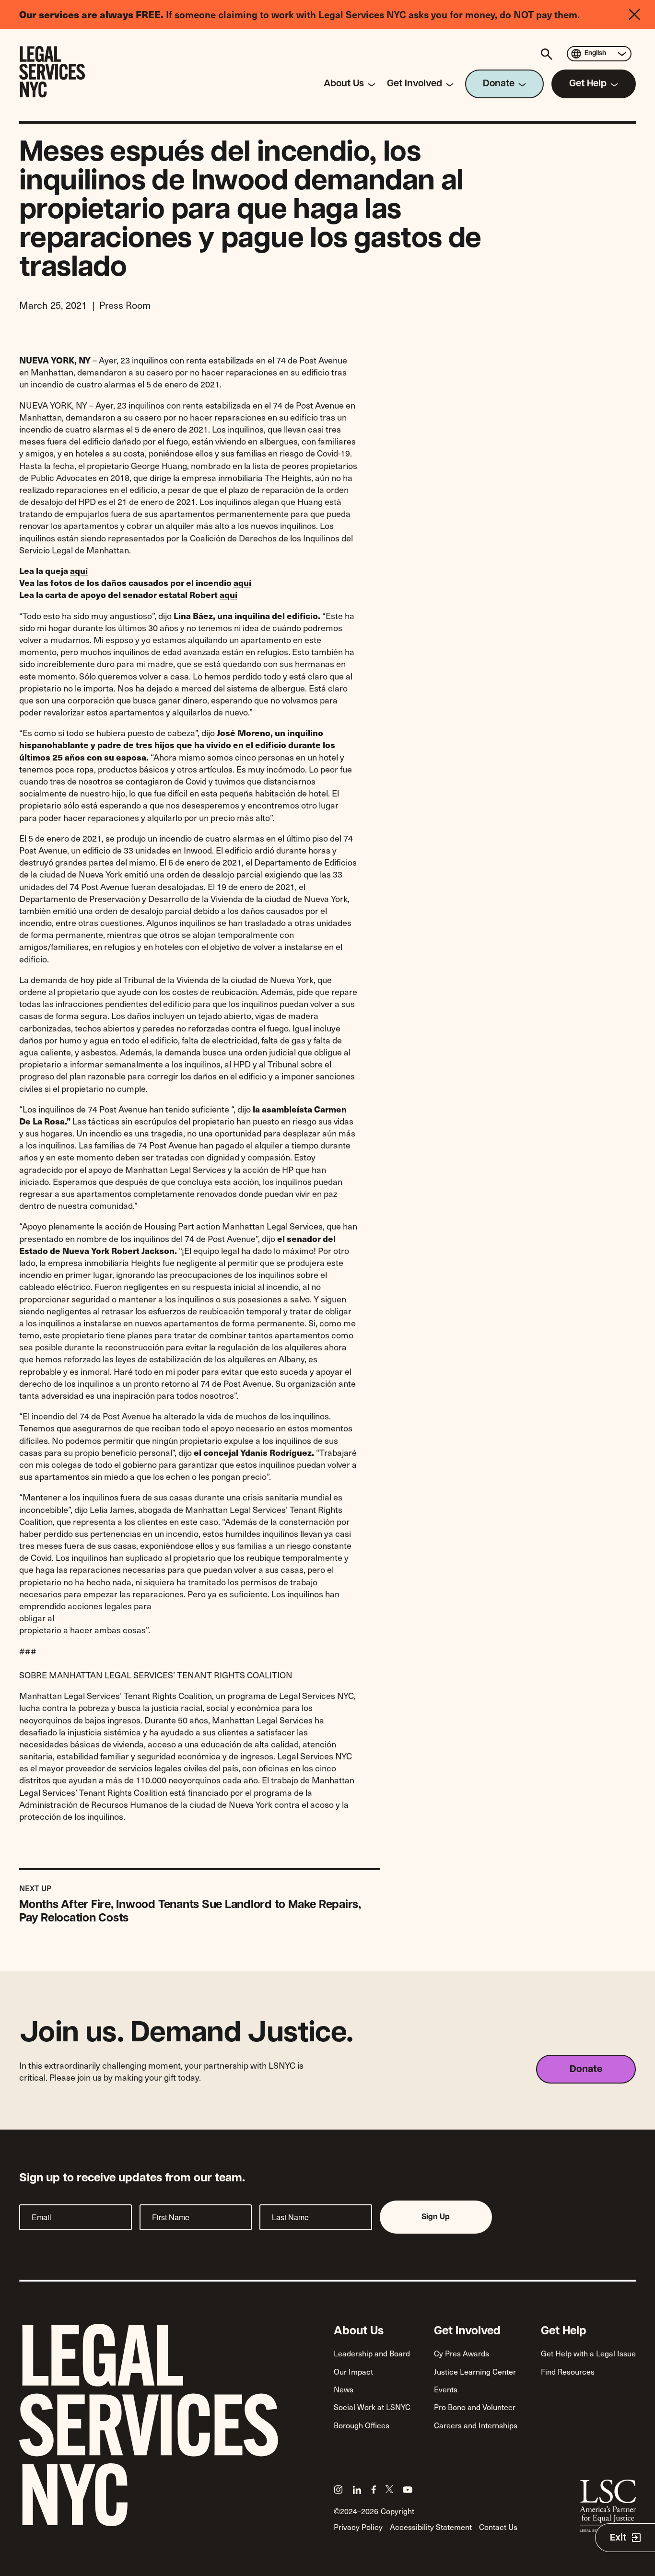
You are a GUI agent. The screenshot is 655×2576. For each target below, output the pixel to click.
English (595, 53)
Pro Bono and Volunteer (475, 2407)
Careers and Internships (476, 2425)
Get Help (564, 2331)
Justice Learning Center (475, 2371)
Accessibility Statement (431, 2527)
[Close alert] (642, 14)
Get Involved (467, 2331)
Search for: (548, 54)
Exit (618, 2538)
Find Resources (568, 2371)
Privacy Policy (358, 2527)
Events (446, 2389)
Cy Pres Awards (462, 2353)
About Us (359, 2331)
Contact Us (498, 2527)
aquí (79, 570)
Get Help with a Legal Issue (588, 2353)
